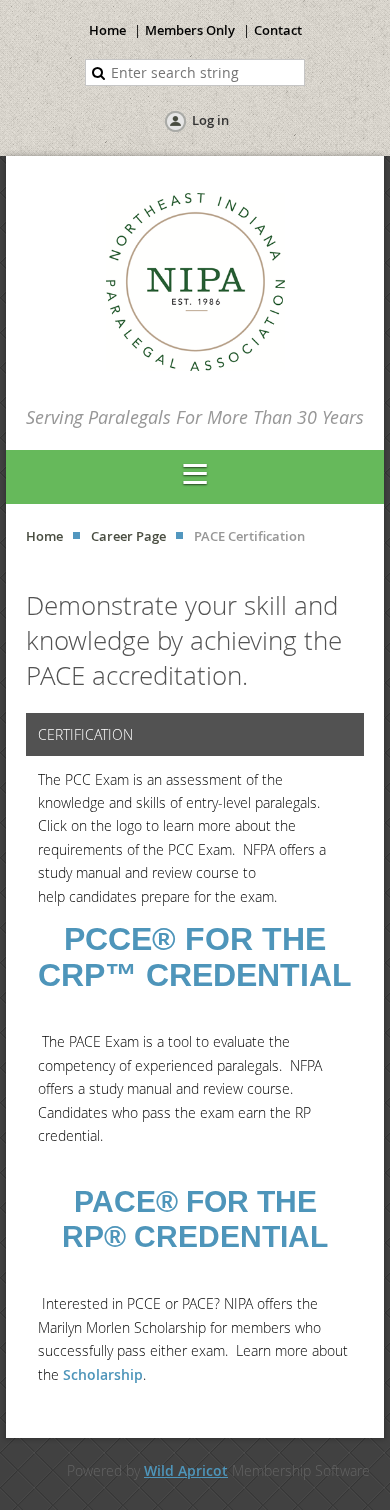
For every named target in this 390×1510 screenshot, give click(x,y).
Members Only (190, 30)
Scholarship (103, 1374)
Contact (278, 30)
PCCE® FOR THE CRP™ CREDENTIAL (195, 957)
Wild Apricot (186, 1470)
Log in (210, 120)
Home (107, 30)
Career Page (128, 536)
